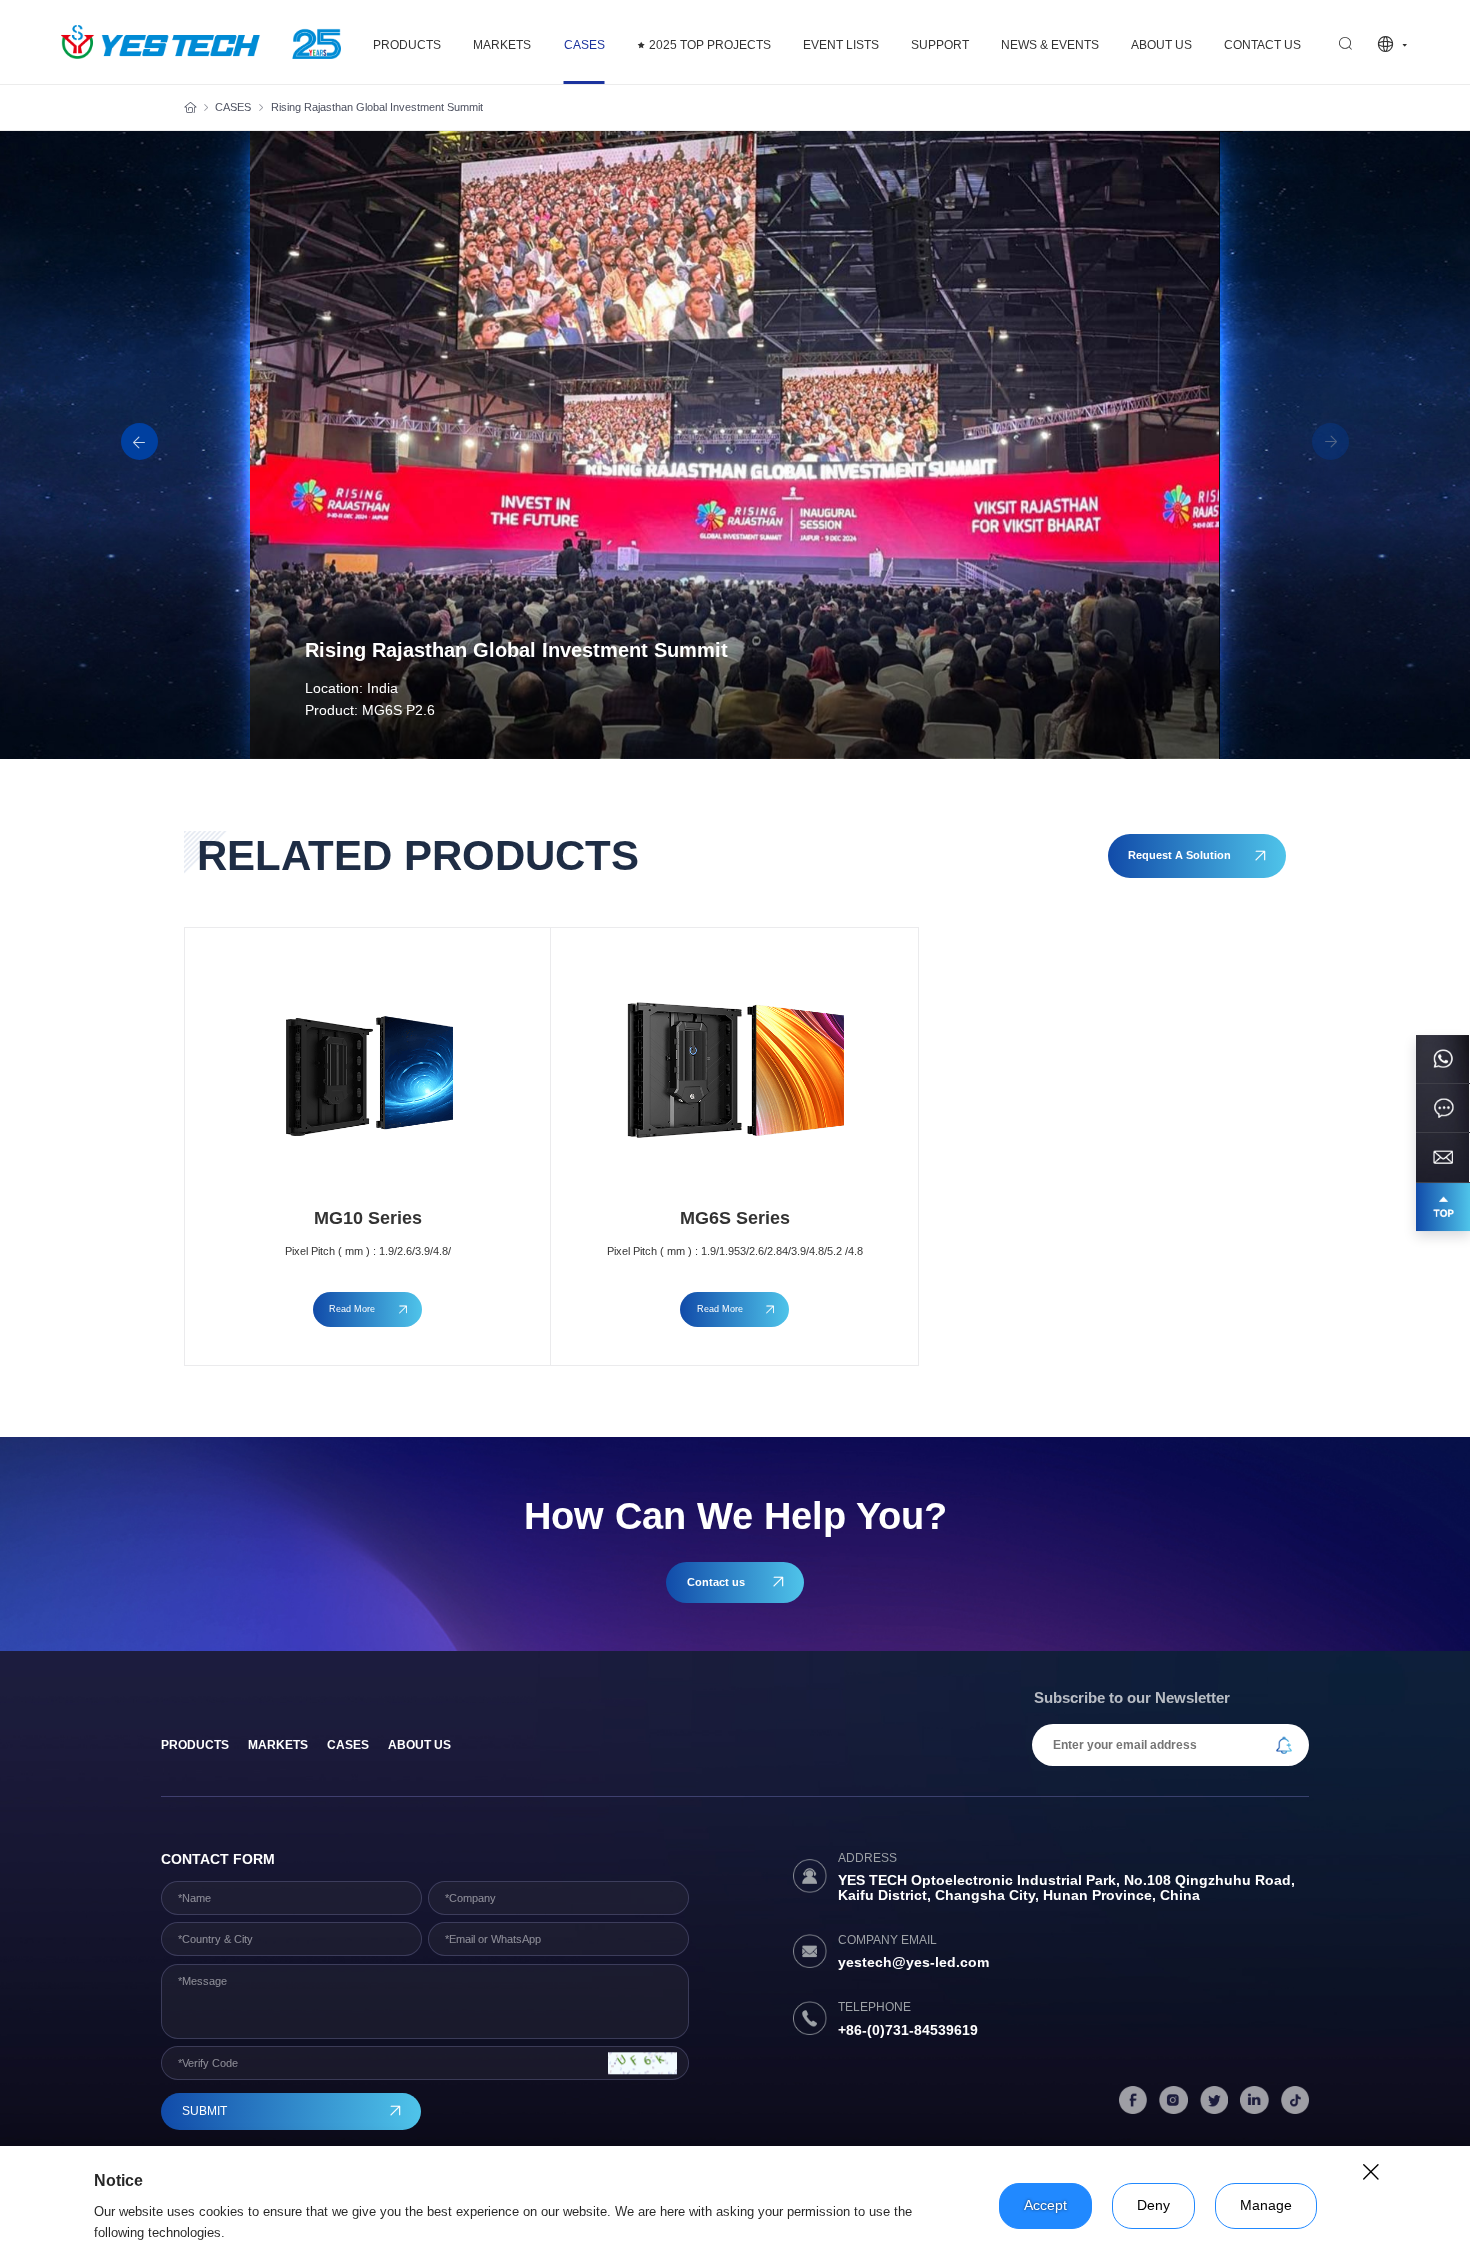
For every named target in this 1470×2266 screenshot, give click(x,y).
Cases (348, 1745)
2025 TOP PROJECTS (710, 45)
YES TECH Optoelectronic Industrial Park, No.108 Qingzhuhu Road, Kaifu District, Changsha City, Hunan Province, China (1066, 1888)
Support (940, 45)
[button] (1331, 442)
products (195, 1745)
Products (407, 45)
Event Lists (841, 45)
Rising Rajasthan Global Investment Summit (377, 107)
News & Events (1050, 45)
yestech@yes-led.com (913, 1962)
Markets (502, 45)
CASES (584, 45)
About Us (1161, 45)
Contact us (1262, 45)
